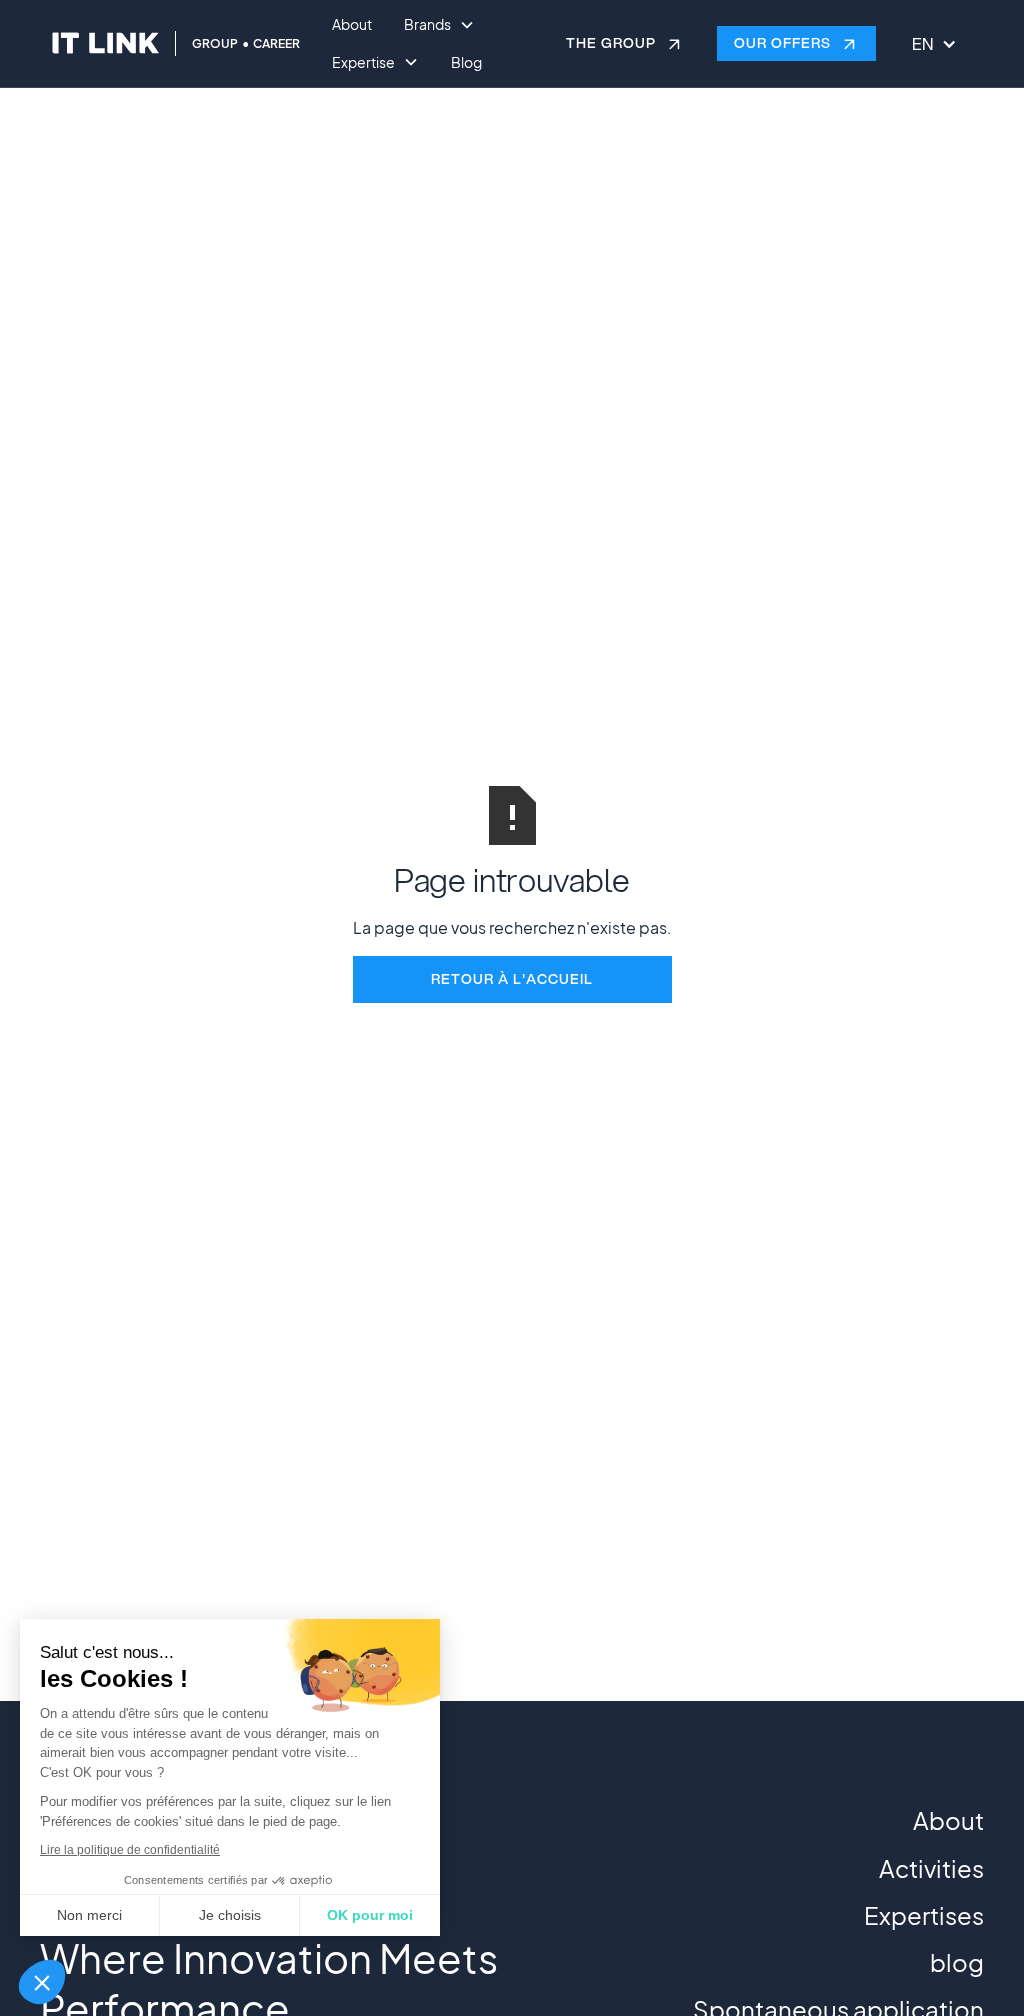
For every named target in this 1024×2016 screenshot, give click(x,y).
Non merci (89, 1915)
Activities (931, 1868)
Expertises (924, 1915)
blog (957, 1962)
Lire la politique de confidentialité (130, 1850)
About (352, 24)
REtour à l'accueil (512, 979)
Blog (466, 62)
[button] (42, 1982)
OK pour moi (370, 1915)
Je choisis (230, 1915)
